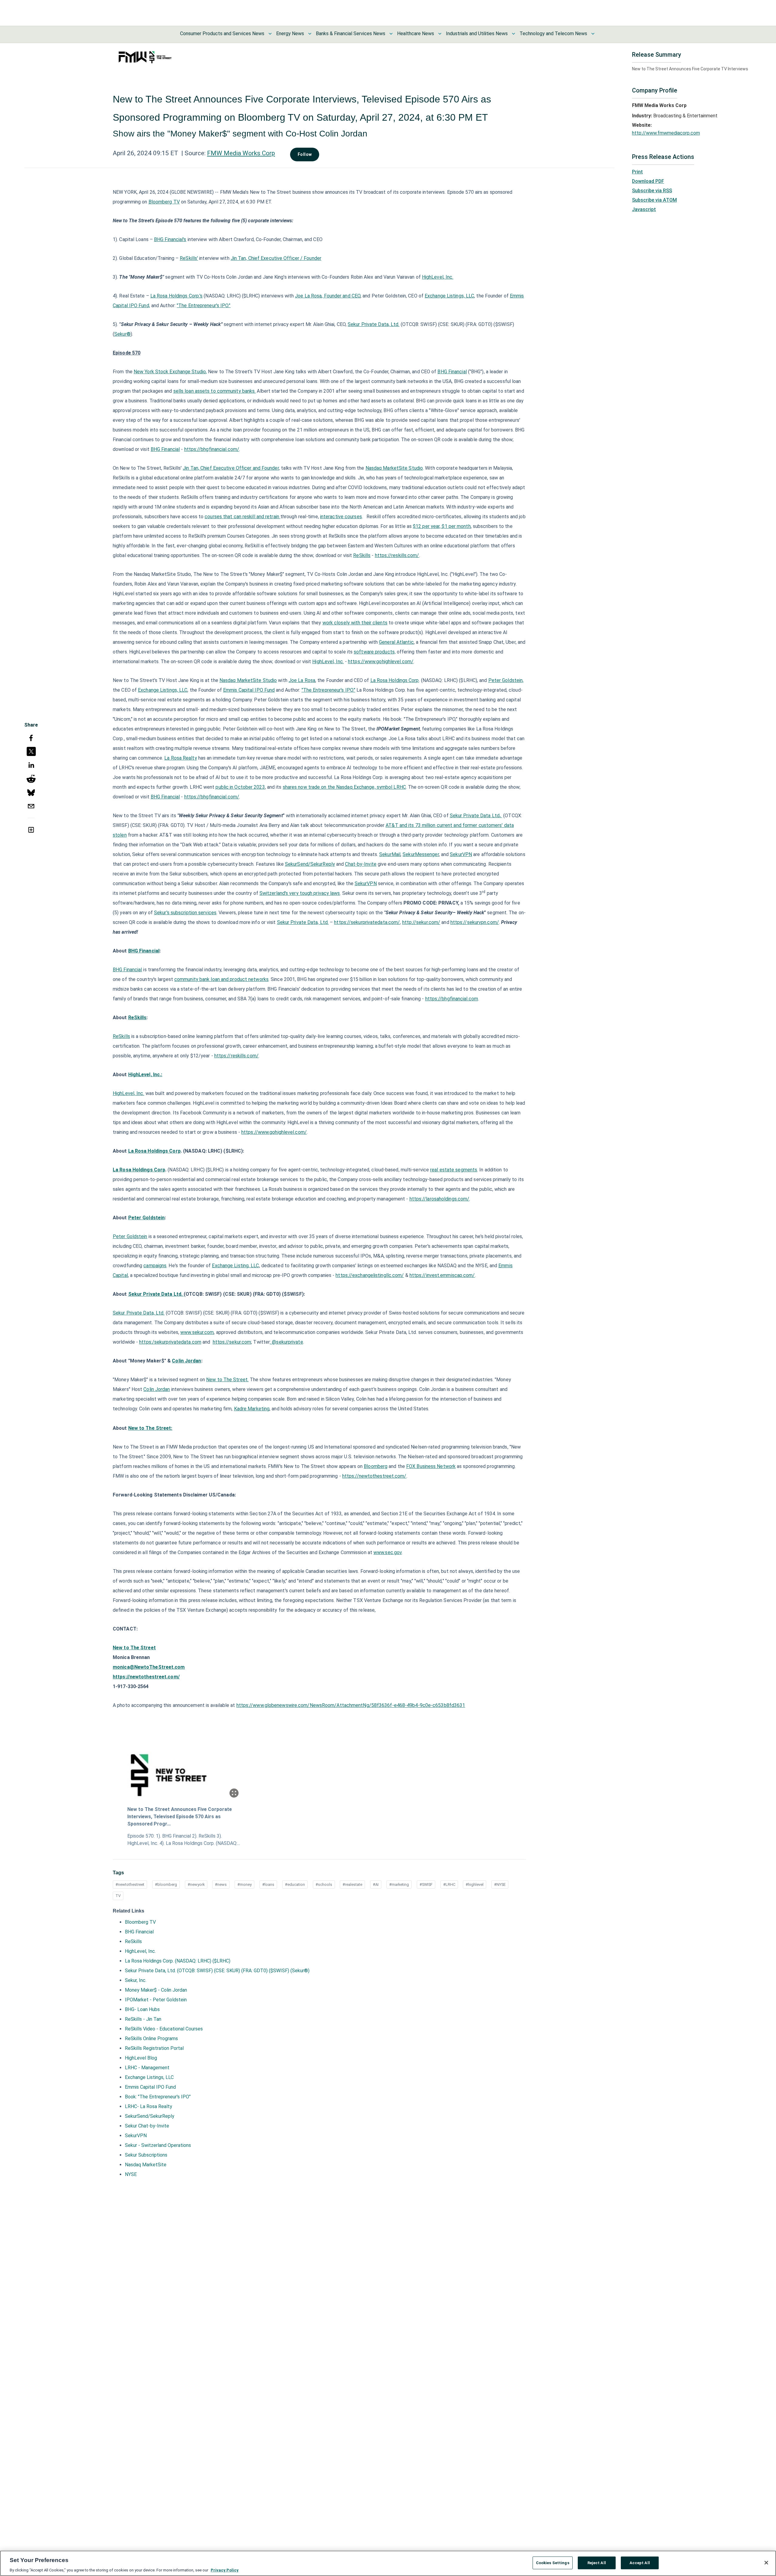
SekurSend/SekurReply (150, 2116)
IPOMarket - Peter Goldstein (156, 2000)
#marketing (399, 1884)
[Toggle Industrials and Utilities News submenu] (513, 34)
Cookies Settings (553, 2563)
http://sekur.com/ (421, 922)
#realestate (352, 1884)
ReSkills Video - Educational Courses (164, 2029)
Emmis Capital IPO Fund (150, 2087)
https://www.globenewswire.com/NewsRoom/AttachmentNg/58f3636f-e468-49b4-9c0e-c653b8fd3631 (351, 1705)
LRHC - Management (147, 2068)
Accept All (640, 2563)
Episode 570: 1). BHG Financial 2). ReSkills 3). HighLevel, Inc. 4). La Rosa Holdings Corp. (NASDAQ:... (184, 1840)
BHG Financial (139, 1932)
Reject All (597, 2563)
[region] (388, 2563)
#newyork (196, 1884)
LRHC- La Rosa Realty (149, 2106)
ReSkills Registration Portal (154, 2048)
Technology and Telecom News (553, 34)
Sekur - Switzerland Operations (158, 2145)
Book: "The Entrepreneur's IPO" (158, 2097)
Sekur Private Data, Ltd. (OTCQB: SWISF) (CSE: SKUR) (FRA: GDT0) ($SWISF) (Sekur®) (217, 1971)
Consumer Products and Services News (222, 34)
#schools (324, 1884)
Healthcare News (416, 34)
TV (118, 1896)
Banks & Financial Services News (351, 34)
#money (244, 1884)
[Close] (766, 2563)
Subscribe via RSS (652, 191)
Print (637, 172)
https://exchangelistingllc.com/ (370, 1275)
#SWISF (426, 1884)
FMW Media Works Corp (241, 153)
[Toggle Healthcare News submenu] (440, 34)
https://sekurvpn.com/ (475, 922)
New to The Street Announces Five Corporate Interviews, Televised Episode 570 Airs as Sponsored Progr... (180, 1817)
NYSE (131, 2174)
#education (295, 1884)
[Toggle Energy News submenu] (310, 34)
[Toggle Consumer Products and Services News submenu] (270, 34)
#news (221, 1884)
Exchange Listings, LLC (149, 2077)
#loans (268, 1884)
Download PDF (648, 181)
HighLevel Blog (141, 2058)
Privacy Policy (225, 2570)
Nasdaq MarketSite (146, 2165)
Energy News (290, 34)
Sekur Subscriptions (146, 2155)
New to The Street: (150, 1428)
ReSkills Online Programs (151, 2039)
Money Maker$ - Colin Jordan (156, 1990)
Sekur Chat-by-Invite (147, 2126)
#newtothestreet (130, 1884)
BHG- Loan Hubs (142, 2009)
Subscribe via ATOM (654, 200)
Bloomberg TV (140, 1922)
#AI (376, 1884)
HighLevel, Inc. (140, 1951)
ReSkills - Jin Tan (143, 2019)
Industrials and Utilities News (477, 34)
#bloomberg (166, 1884)
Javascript (644, 209)
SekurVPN (136, 2136)
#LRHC (449, 1884)
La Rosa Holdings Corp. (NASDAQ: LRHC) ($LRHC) (178, 1961)
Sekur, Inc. (136, 1980)
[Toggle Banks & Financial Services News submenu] (391, 34)
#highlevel (475, 1884)
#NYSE (500, 1884)
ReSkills (133, 1941)
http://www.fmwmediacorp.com (666, 133)
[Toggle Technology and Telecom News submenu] (593, 34)
